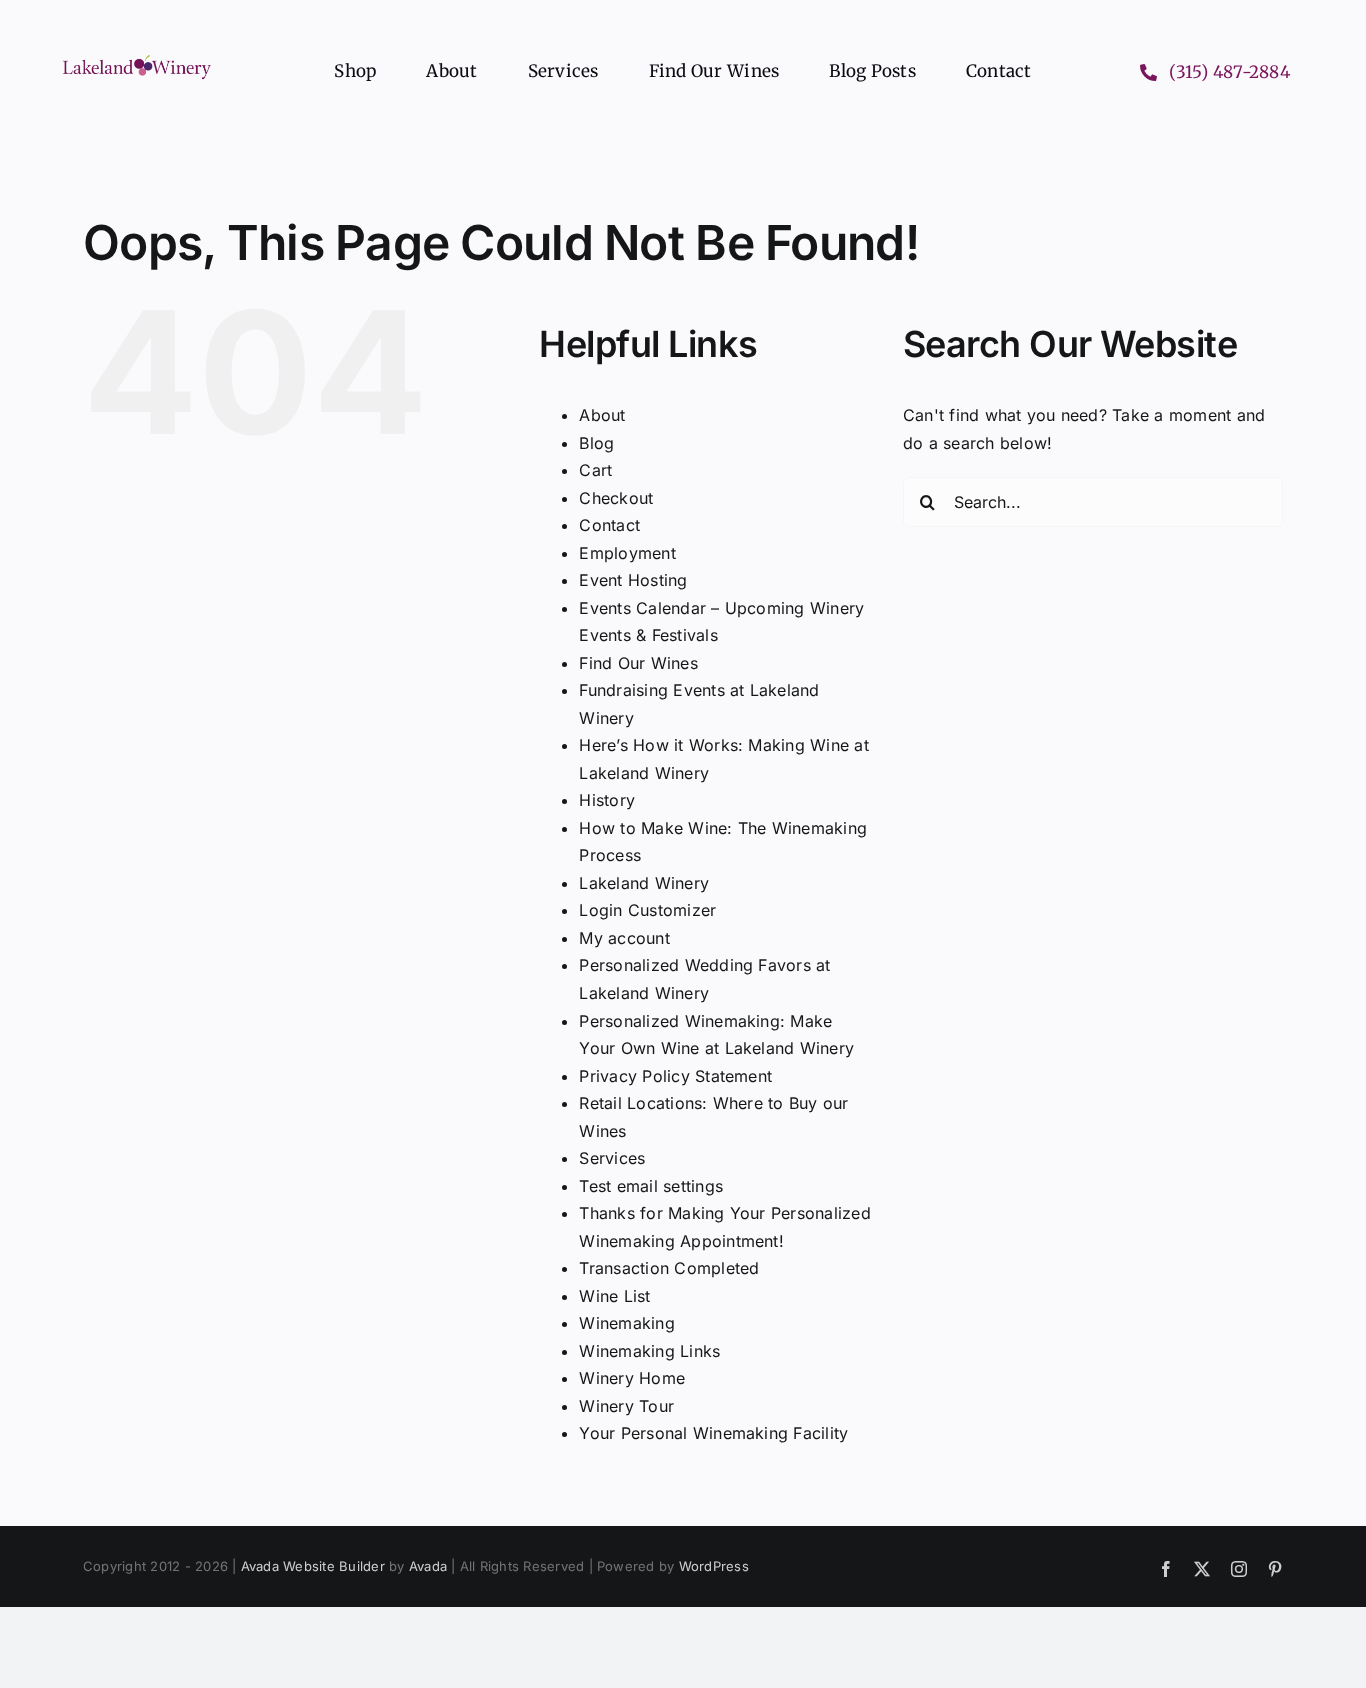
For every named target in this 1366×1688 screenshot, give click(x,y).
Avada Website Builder (313, 1566)
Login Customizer (647, 910)
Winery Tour (626, 1406)
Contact (609, 525)
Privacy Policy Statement (675, 1076)
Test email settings (651, 1186)
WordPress (714, 1566)
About (602, 415)
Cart (595, 470)
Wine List (614, 1296)
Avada (428, 1566)
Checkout (616, 498)
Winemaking (626, 1323)
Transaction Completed (669, 1268)
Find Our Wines (638, 663)
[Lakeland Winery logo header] (137, 59)
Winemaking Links (649, 1351)
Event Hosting (633, 580)
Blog (596, 443)
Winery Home (632, 1378)
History (607, 800)
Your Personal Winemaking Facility (713, 1433)
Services (612, 1158)
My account (624, 938)
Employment (627, 553)
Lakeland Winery (644, 883)
